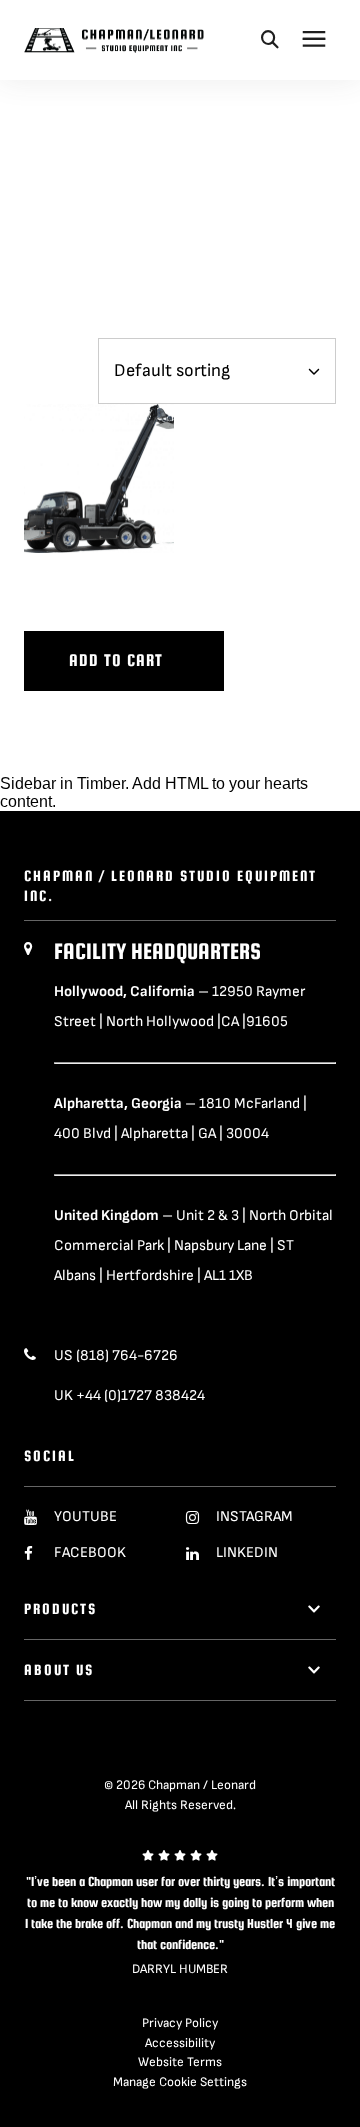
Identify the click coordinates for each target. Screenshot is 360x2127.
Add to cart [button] (116, 660)
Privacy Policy (180, 2023)
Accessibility (180, 2043)
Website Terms (180, 2062)
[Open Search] (270, 39)
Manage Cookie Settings (180, 2082)
